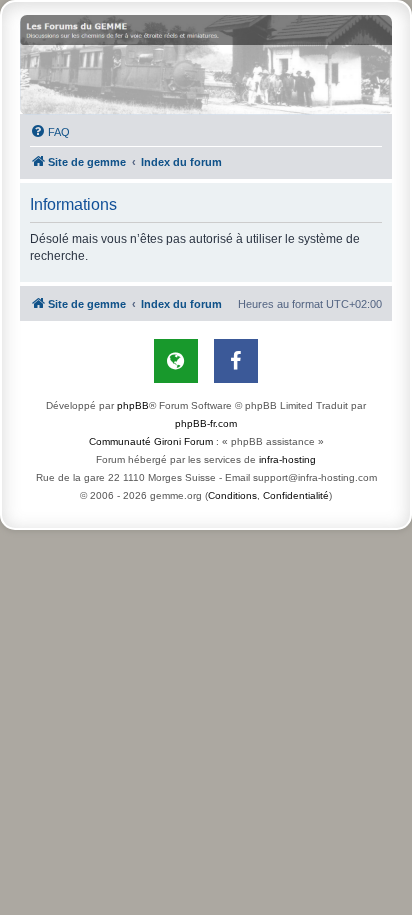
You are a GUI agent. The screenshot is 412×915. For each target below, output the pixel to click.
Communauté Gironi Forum (151, 441)
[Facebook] (236, 361)
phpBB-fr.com (206, 423)
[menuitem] (50, 132)
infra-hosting (287, 459)
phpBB (133, 405)
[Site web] (176, 361)
